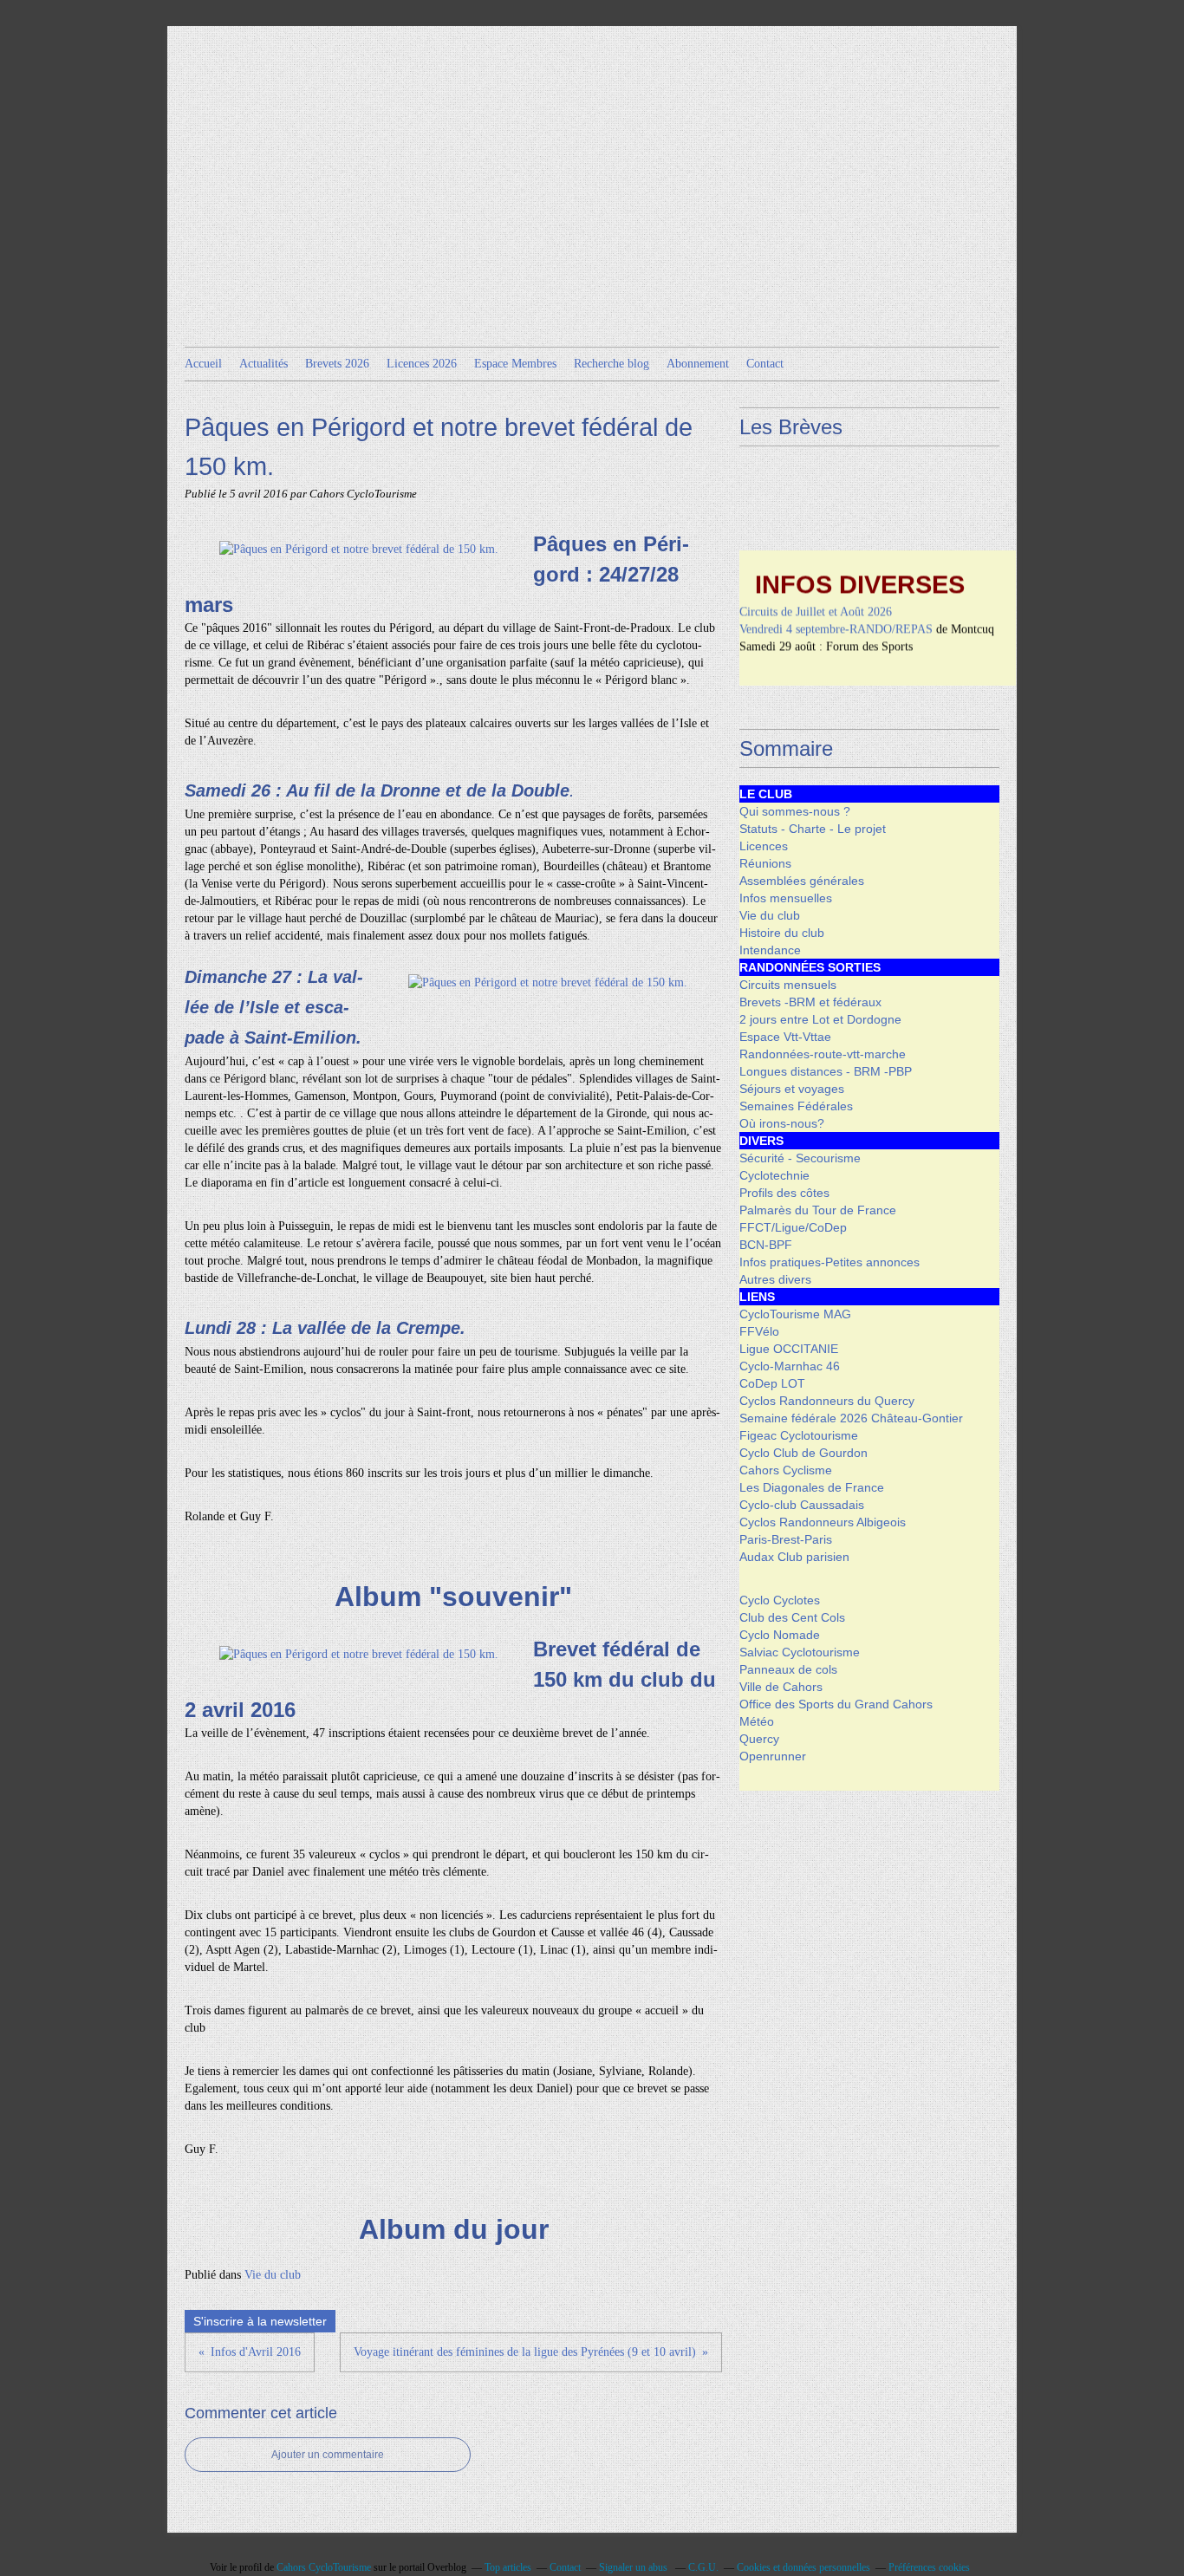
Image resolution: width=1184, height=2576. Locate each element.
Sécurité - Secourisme (800, 1158)
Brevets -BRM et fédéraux (810, 1002)
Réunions (765, 863)
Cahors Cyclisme (786, 1470)
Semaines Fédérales (796, 1106)
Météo (757, 1721)
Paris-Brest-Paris (786, 1539)
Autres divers (775, 1279)
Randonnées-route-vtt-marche (823, 1054)
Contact (765, 364)
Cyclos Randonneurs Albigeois (823, 1522)
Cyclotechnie (774, 1175)
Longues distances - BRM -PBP (826, 1071)
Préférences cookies (929, 2567)
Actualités (263, 364)
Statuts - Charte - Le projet (813, 829)
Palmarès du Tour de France (818, 1210)
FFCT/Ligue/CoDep (793, 1227)
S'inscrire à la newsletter (260, 2321)
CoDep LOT (772, 1383)
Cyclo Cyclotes (780, 1600)
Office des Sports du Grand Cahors (836, 1704)
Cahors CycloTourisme (324, 2567)
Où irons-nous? (782, 1123)
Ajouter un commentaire (328, 2455)
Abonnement (698, 364)
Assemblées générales (802, 881)
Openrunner (773, 1756)
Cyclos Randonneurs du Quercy (827, 1401)
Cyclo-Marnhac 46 (790, 1366)
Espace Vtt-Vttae (785, 1037)
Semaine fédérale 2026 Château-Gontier (851, 1418)
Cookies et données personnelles (803, 2567)
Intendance (770, 950)
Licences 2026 (422, 364)
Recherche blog (612, 364)
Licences (764, 846)
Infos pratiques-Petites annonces (829, 1262)
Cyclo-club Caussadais (802, 1505)
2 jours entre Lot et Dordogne (820, 1019)
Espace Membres (515, 364)
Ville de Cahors (781, 1687)
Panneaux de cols (788, 1669)
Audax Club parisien (794, 1557)
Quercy (759, 1739)
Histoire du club (782, 933)
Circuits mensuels (788, 985)
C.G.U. (703, 2567)
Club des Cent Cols (792, 1617)
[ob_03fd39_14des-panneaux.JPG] (548, 982)
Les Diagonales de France (812, 1487)
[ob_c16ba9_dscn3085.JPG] (359, 1654)
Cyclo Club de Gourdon (803, 1453)
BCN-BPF (766, 1245)
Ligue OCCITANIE (789, 1349)
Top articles (508, 2567)
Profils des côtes (784, 1193)
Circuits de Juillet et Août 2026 (816, 595)
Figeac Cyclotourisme (799, 1435)
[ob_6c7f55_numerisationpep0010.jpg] (359, 549)
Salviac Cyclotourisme (800, 1652)
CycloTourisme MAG (795, 1314)
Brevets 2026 (337, 364)
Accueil (203, 364)
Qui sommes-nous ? (795, 811)
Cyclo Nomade (780, 1635)
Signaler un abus (634, 2567)
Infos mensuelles (786, 898)
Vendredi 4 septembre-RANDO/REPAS (836, 612)
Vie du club (273, 2275)
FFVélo (759, 1331)
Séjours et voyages (792, 1089)
